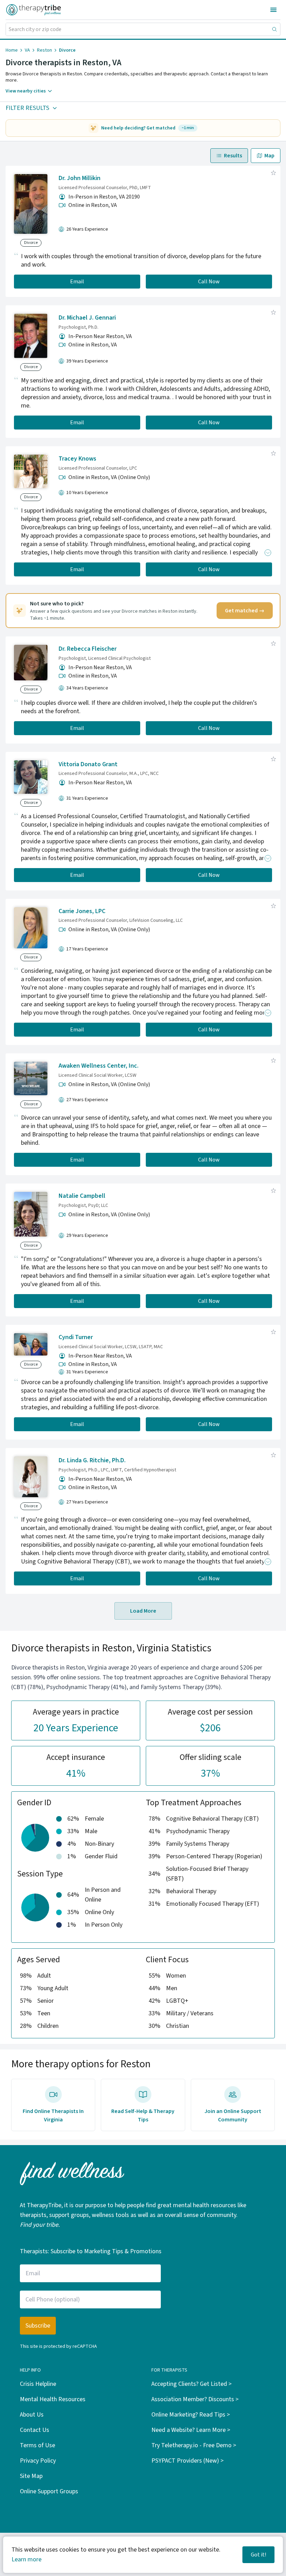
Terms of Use (37, 2445)
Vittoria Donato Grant (88, 764)
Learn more (27, 2559)
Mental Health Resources (53, 2399)
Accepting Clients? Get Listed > (191, 2384)
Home (12, 50)
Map (269, 156)
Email (77, 282)
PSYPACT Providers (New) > (187, 2461)
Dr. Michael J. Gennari (87, 318)
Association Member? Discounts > (195, 2399)
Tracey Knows (77, 459)
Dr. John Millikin (80, 178)
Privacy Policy (38, 2461)
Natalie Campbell (82, 1196)
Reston (44, 50)
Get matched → (245, 611)
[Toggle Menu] (273, 10)
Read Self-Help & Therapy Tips (143, 2115)
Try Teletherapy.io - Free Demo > (194, 2445)
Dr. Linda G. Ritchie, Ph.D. (92, 1460)
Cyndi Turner (76, 1337)
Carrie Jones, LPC (82, 911)
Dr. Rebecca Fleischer (88, 649)
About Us (32, 2415)
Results (233, 156)
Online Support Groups (49, 2491)
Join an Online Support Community (233, 2115)
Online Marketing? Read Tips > (191, 2415)
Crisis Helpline (38, 2384)
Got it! (258, 2555)
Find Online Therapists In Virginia (53, 2115)
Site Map (31, 2476)
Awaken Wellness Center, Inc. (99, 1066)
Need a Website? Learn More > (191, 2430)
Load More (143, 1611)
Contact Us (35, 2430)
